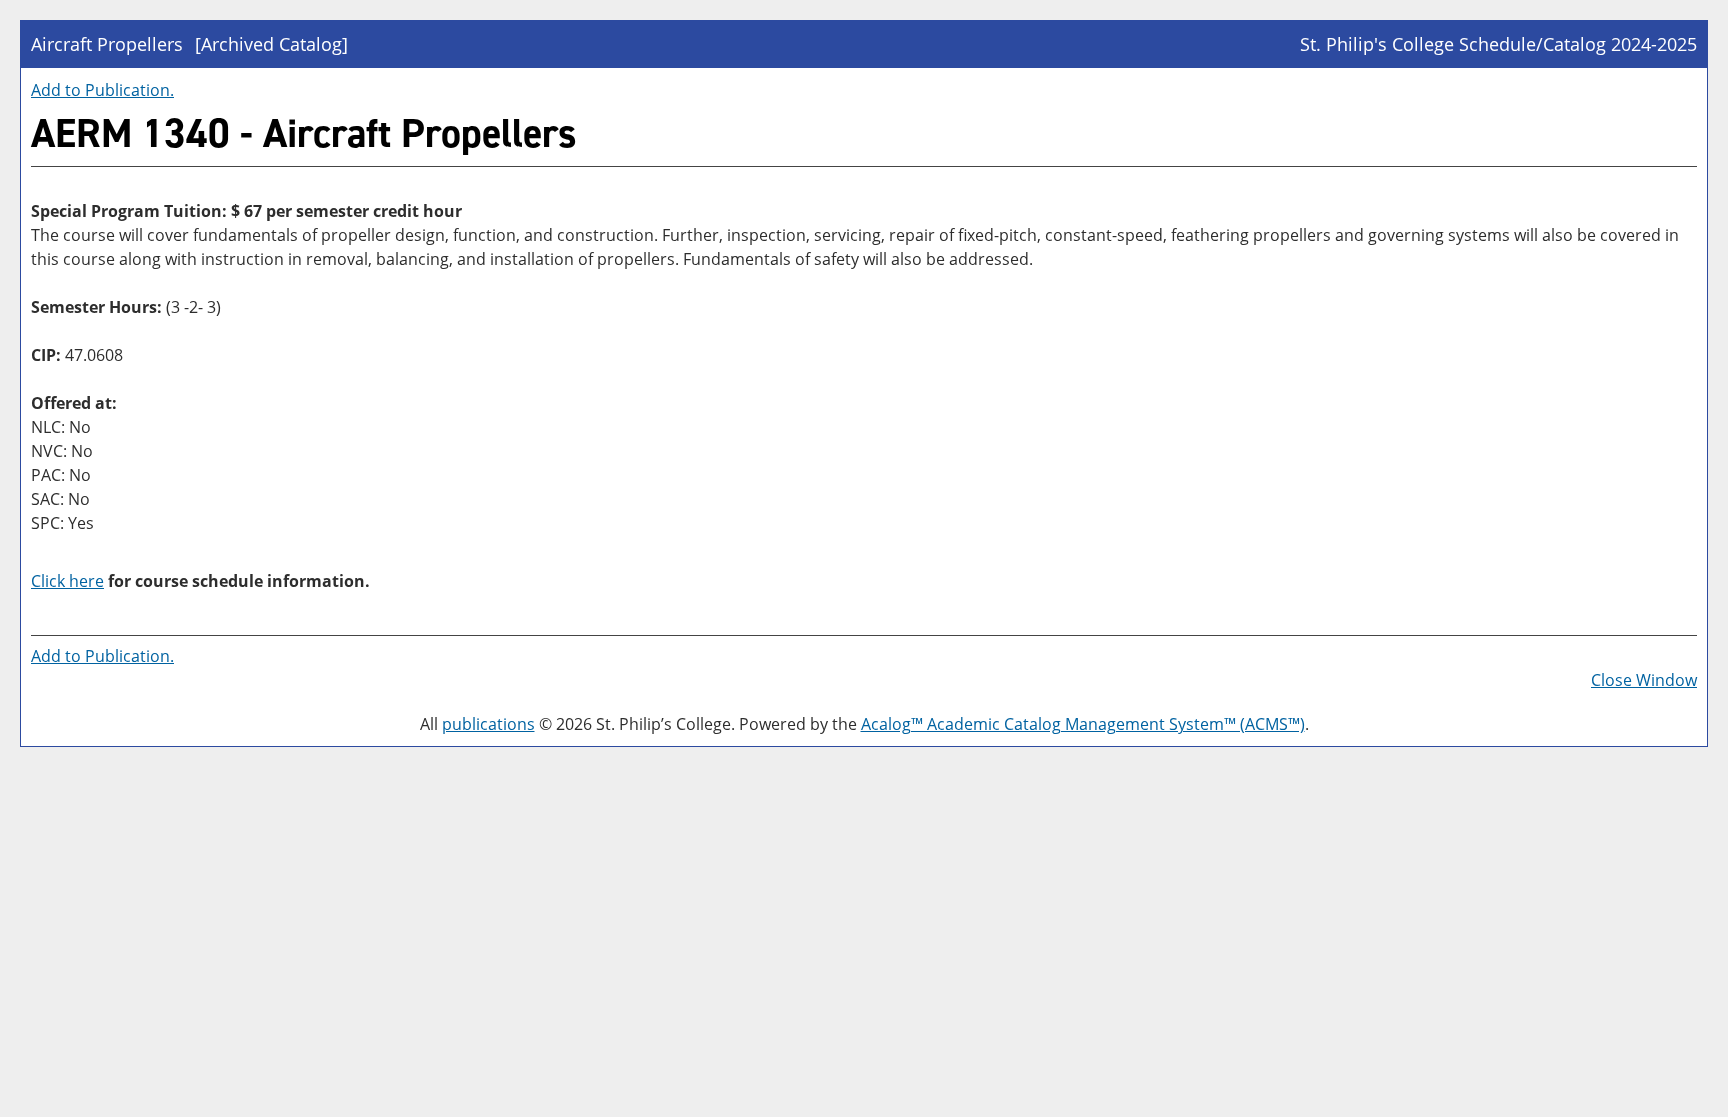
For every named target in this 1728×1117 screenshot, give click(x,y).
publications (488, 724)
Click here (67, 581)
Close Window (1644, 680)
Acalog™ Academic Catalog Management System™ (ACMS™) (1083, 724)
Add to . (102, 90)
